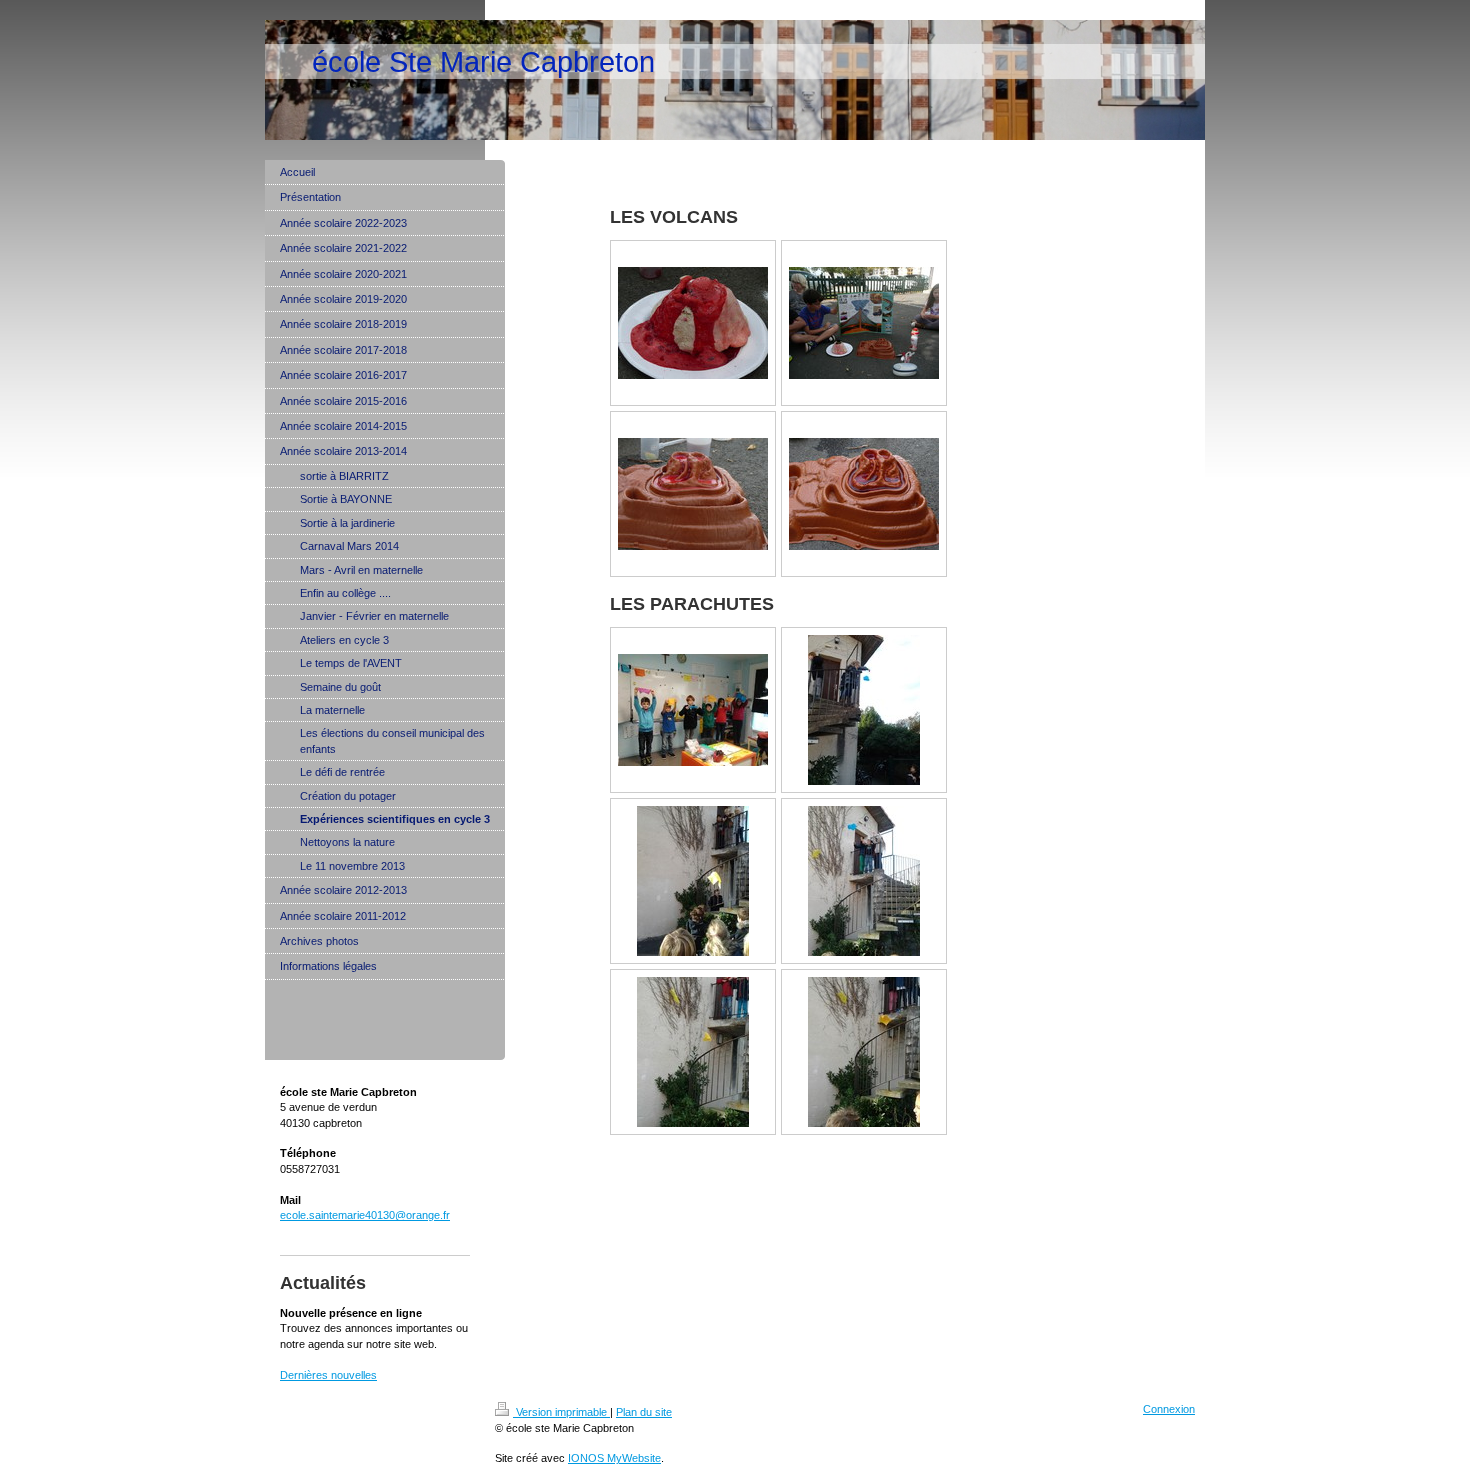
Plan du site (644, 1412)
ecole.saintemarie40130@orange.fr (365, 1215)
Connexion (1169, 1409)
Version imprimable (561, 1412)
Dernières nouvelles (328, 1375)
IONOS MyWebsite (614, 1458)
